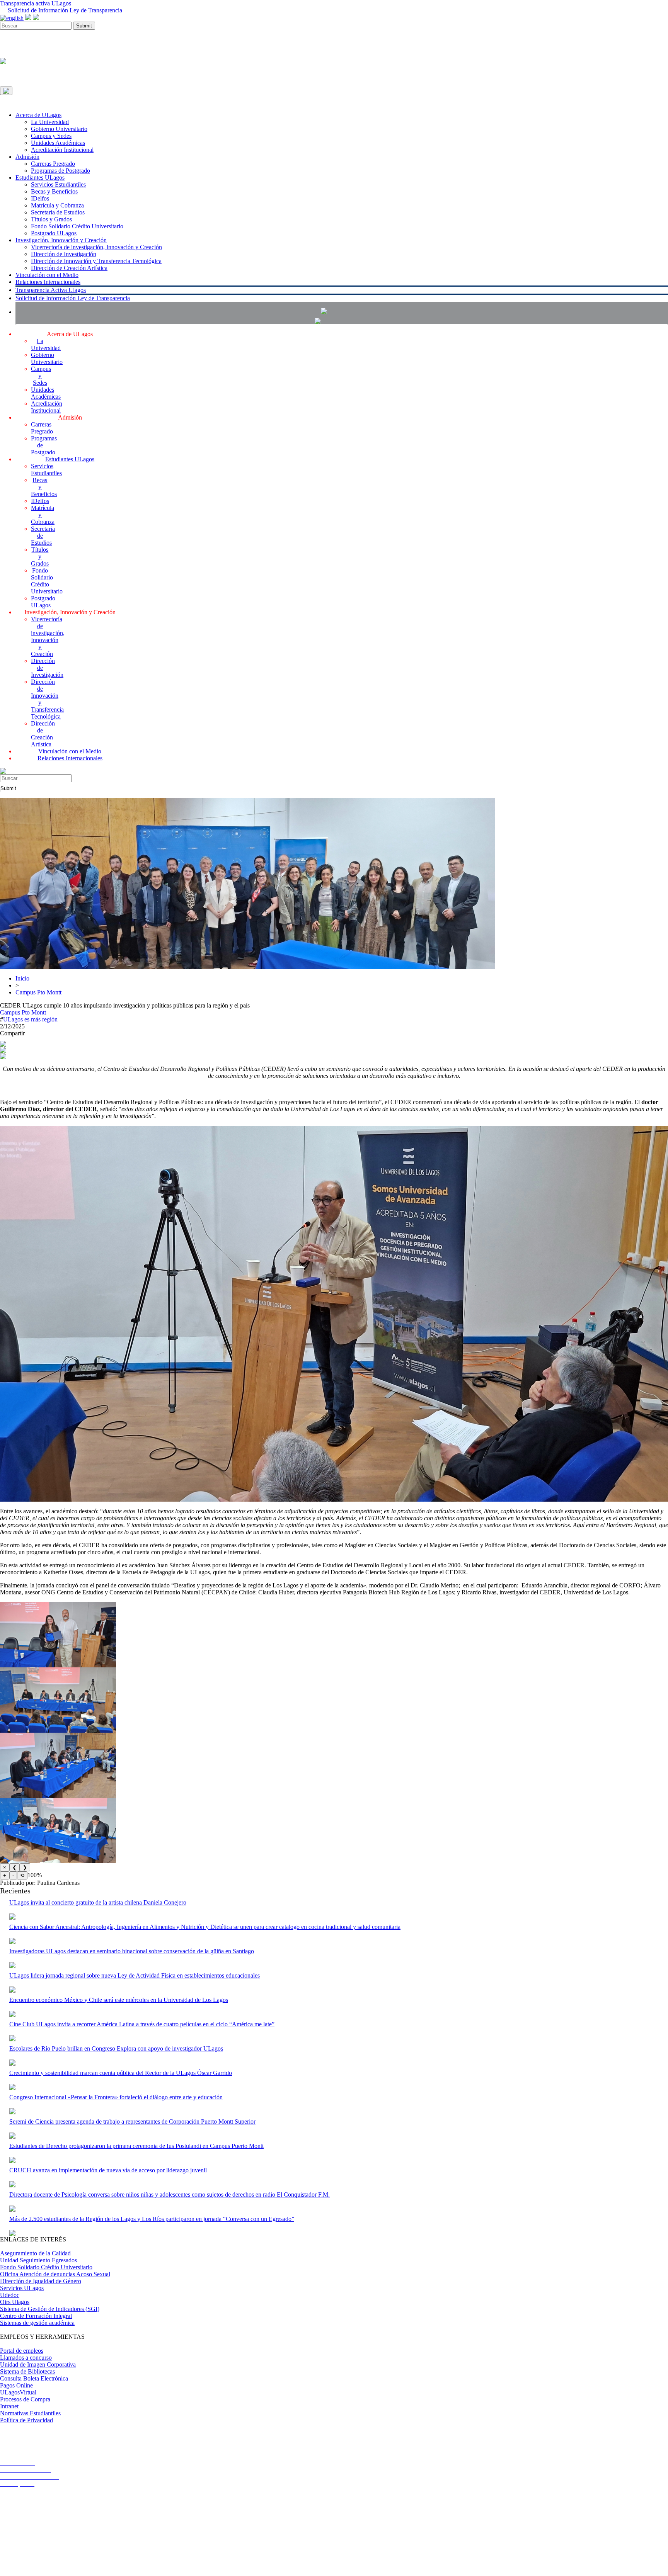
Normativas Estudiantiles (30, 2413)
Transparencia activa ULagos (36, 3)
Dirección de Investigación (64, 254)
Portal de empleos (22, 2351)
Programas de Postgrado (60, 171)
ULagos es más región (30, 1019)
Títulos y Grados (51, 219)
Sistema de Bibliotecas (27, 2371)
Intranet (9, 2406)
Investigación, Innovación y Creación (61, 240)
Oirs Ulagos (15, 2302)
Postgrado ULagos (54, 233)
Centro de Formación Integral (36, 2316)
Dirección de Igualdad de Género (41, 2281)
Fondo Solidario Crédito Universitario (77, 226)
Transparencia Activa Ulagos (51, 290)
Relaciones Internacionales (48, 282)
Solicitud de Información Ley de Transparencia (65, 10)
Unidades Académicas (58, 143)
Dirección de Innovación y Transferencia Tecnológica (96, 261)
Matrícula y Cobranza (57, 205)
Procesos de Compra (25, 2399)
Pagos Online (16, 2385)
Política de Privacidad (26, 2420)
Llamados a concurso (26, 2358)
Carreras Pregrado (53, 164)
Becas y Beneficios (54, 191)
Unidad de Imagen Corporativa (38, 2364)
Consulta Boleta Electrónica (34, 2378)
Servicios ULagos (22, 2288)
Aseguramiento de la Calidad (35, 2253)
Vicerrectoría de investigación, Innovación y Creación (96, 247)
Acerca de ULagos (38, 115)
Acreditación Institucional (62, 150)
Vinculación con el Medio (47, 275)
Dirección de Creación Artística (69, 268)
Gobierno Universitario (59, 129)
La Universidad (50, 122)
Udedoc (10, 2295)
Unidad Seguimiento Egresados (38, 2260)
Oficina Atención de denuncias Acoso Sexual (55, 2274)
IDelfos (40, 198)
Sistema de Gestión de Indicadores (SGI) (50, 2309)
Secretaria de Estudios (58, 212)
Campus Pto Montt (38, 992)
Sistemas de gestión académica (37, 2323)
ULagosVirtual (18, 2392)
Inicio (22, 978)
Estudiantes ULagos (40, 178)
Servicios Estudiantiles (58, 184)
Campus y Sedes (51, 136)
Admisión (27, 157)
